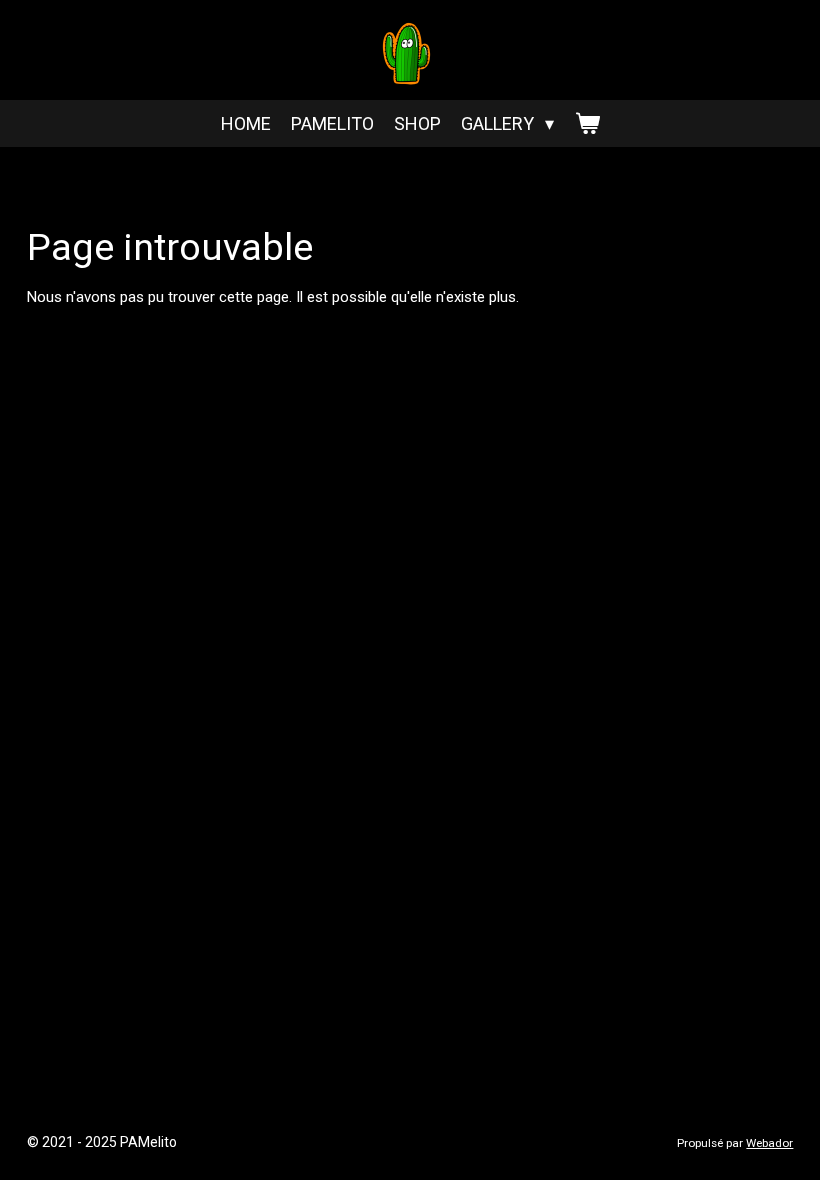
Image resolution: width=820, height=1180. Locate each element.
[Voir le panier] (586, 123)
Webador (769, 1143)
